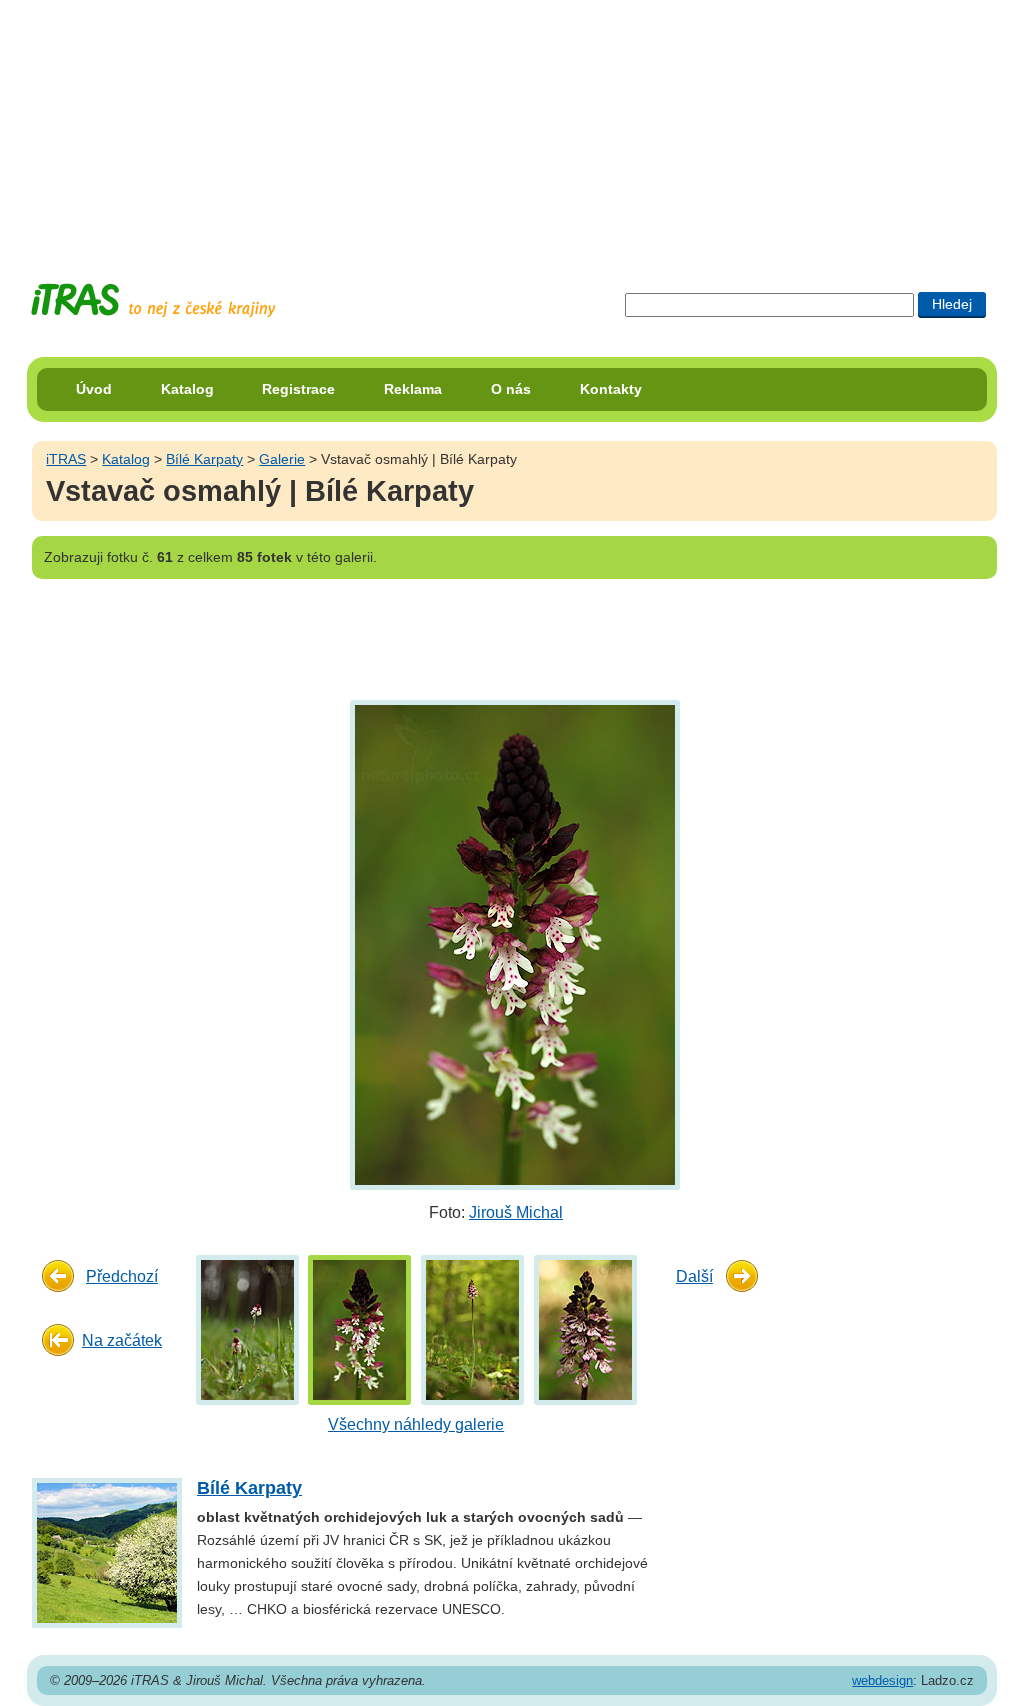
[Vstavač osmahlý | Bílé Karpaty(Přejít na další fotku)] (512, 943)
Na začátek (122, 1340)
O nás (511, 389)
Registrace (298, 389)
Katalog (187, 389)
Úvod (94, 389)
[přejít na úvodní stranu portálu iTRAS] (153, 300)
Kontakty (611, 389)
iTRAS (66, 459)
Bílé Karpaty (204, 459)
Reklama (413, 389)
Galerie (282, 459)
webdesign (882, 1680)
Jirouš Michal (516, 1212)
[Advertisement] (512, 125)
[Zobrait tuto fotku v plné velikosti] (247, 1329)
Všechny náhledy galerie (416, 1424)
